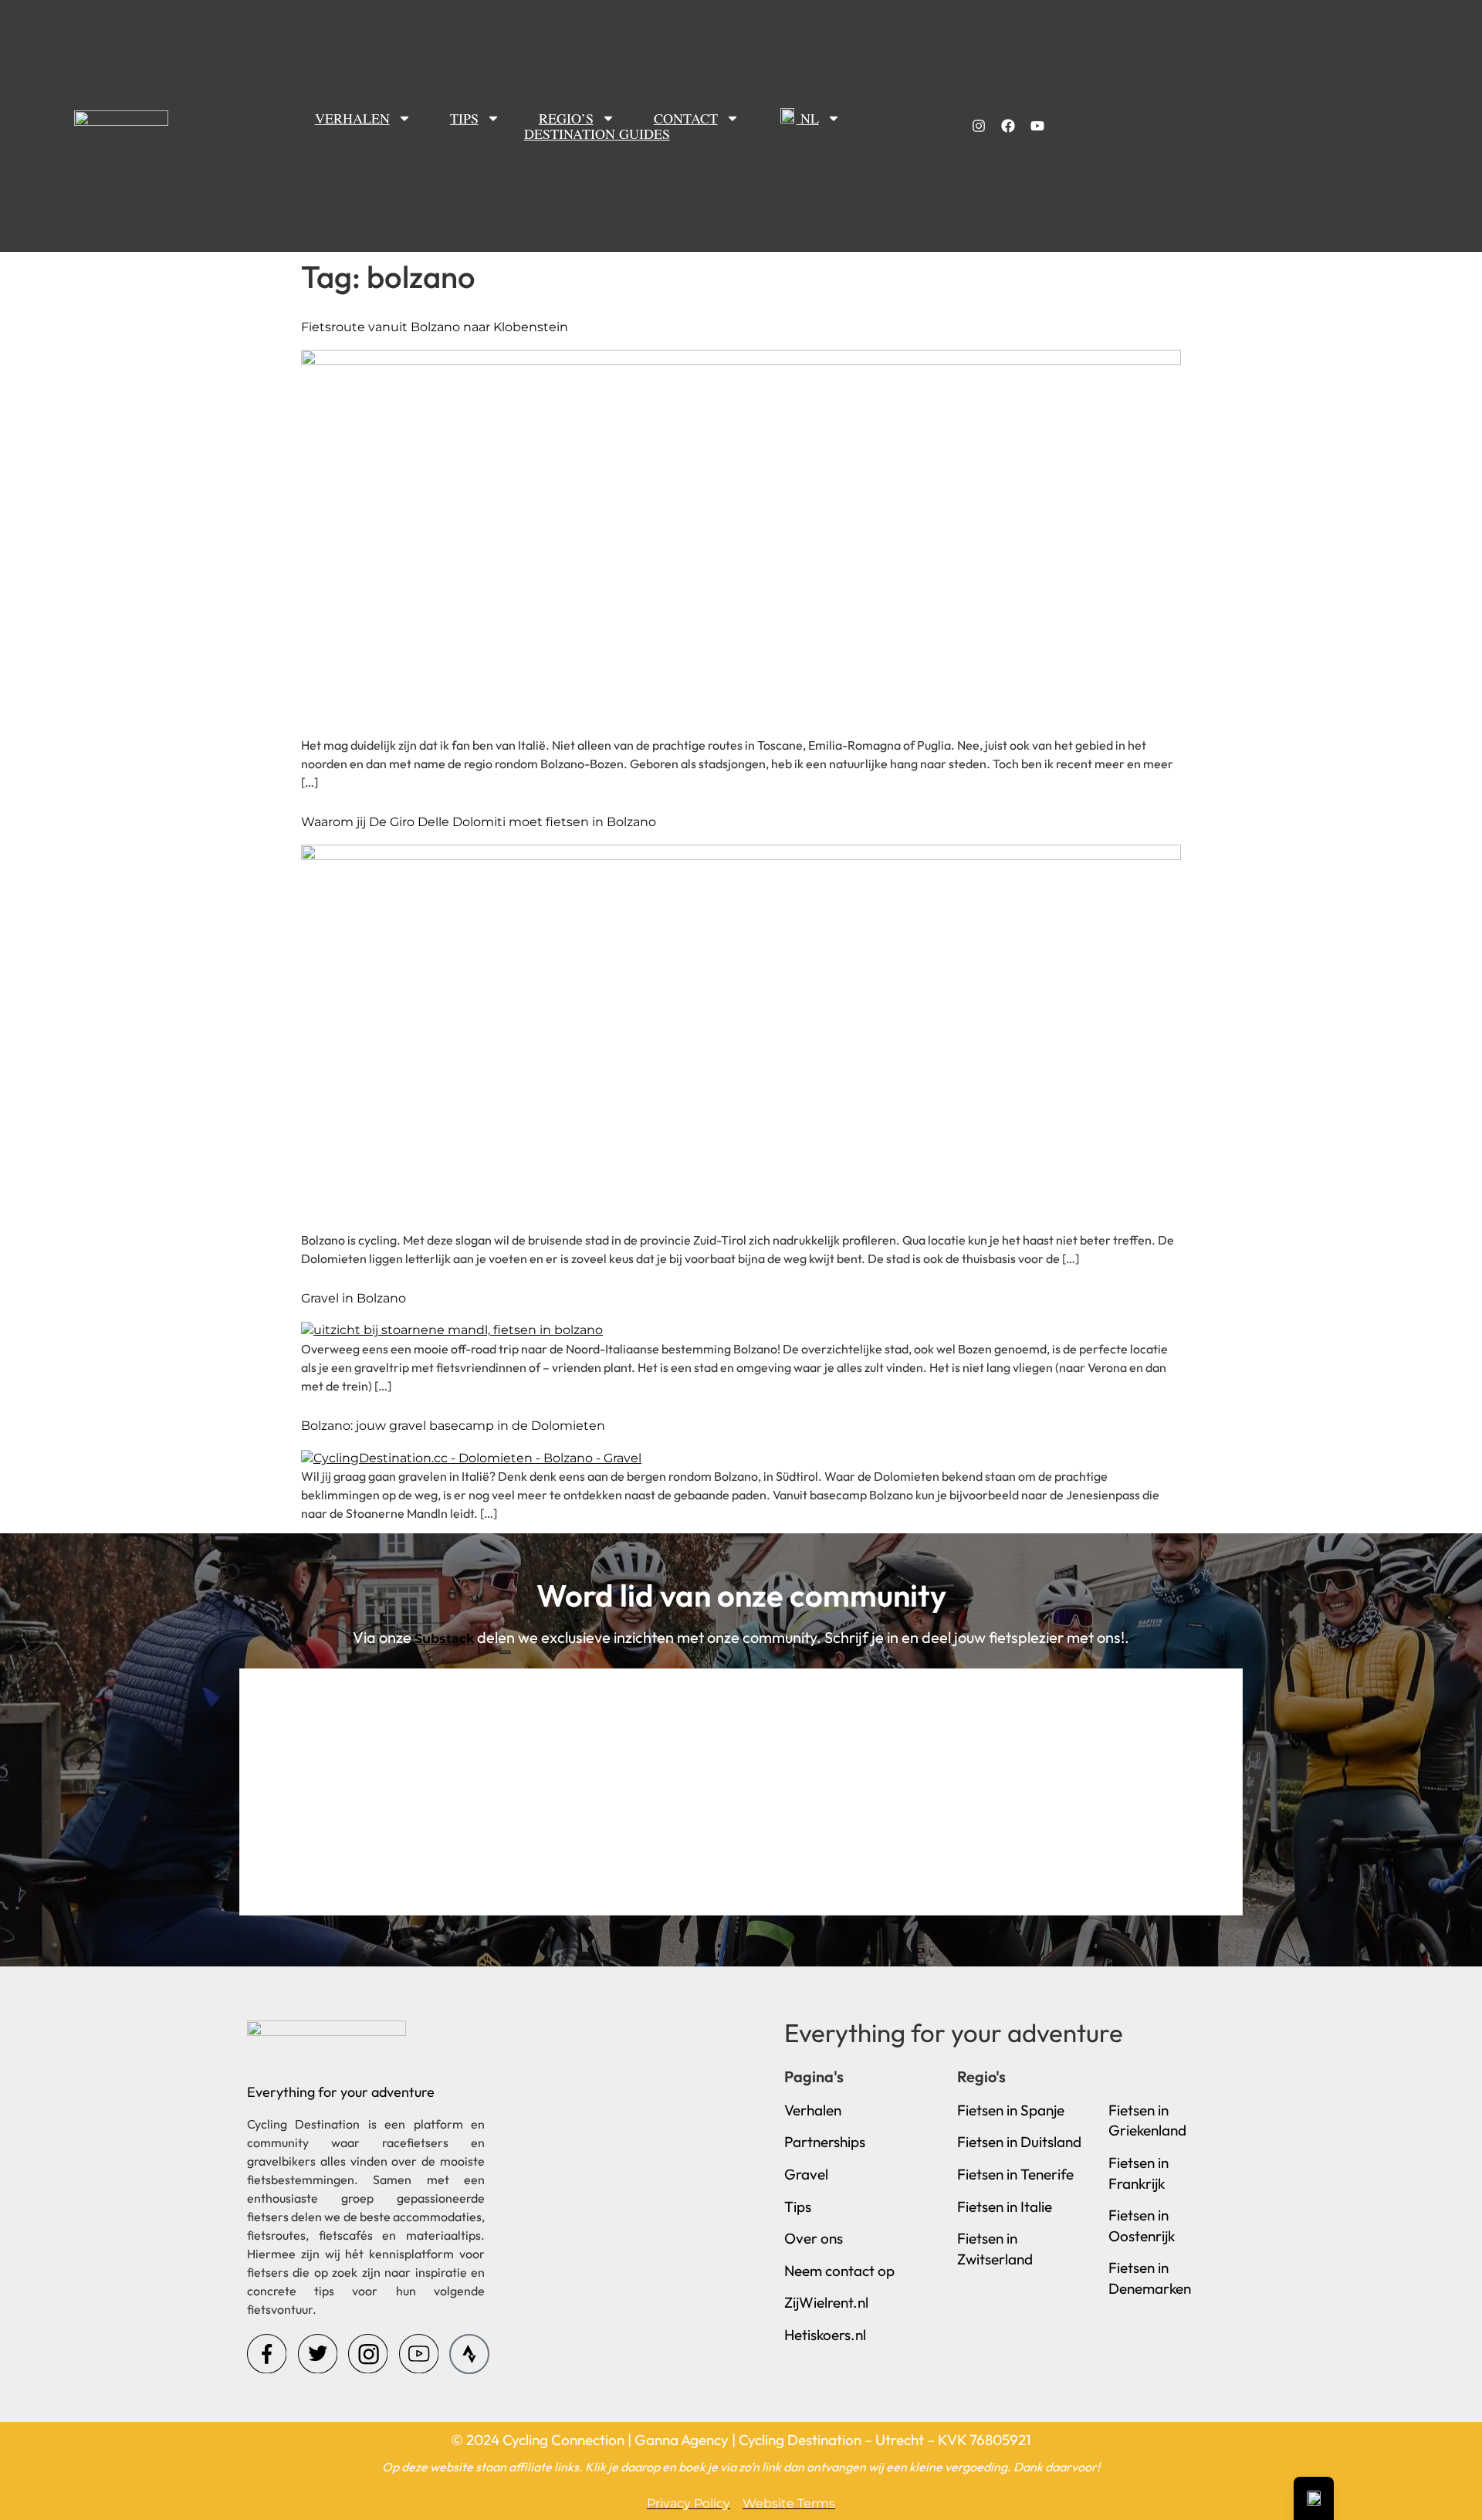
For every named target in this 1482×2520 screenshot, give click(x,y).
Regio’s (566, 118)
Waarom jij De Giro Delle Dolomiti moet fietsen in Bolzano (479, 822)
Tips (464, 118)
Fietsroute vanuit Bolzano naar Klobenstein (435, 327)
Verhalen (352, 118)
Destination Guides (597, 134)
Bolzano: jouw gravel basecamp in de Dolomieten (453, 1426)
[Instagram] (979, 126)
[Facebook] (1008, 126)
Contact (686, 118)
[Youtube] (1037, 126)
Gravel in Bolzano (354, 1298)
